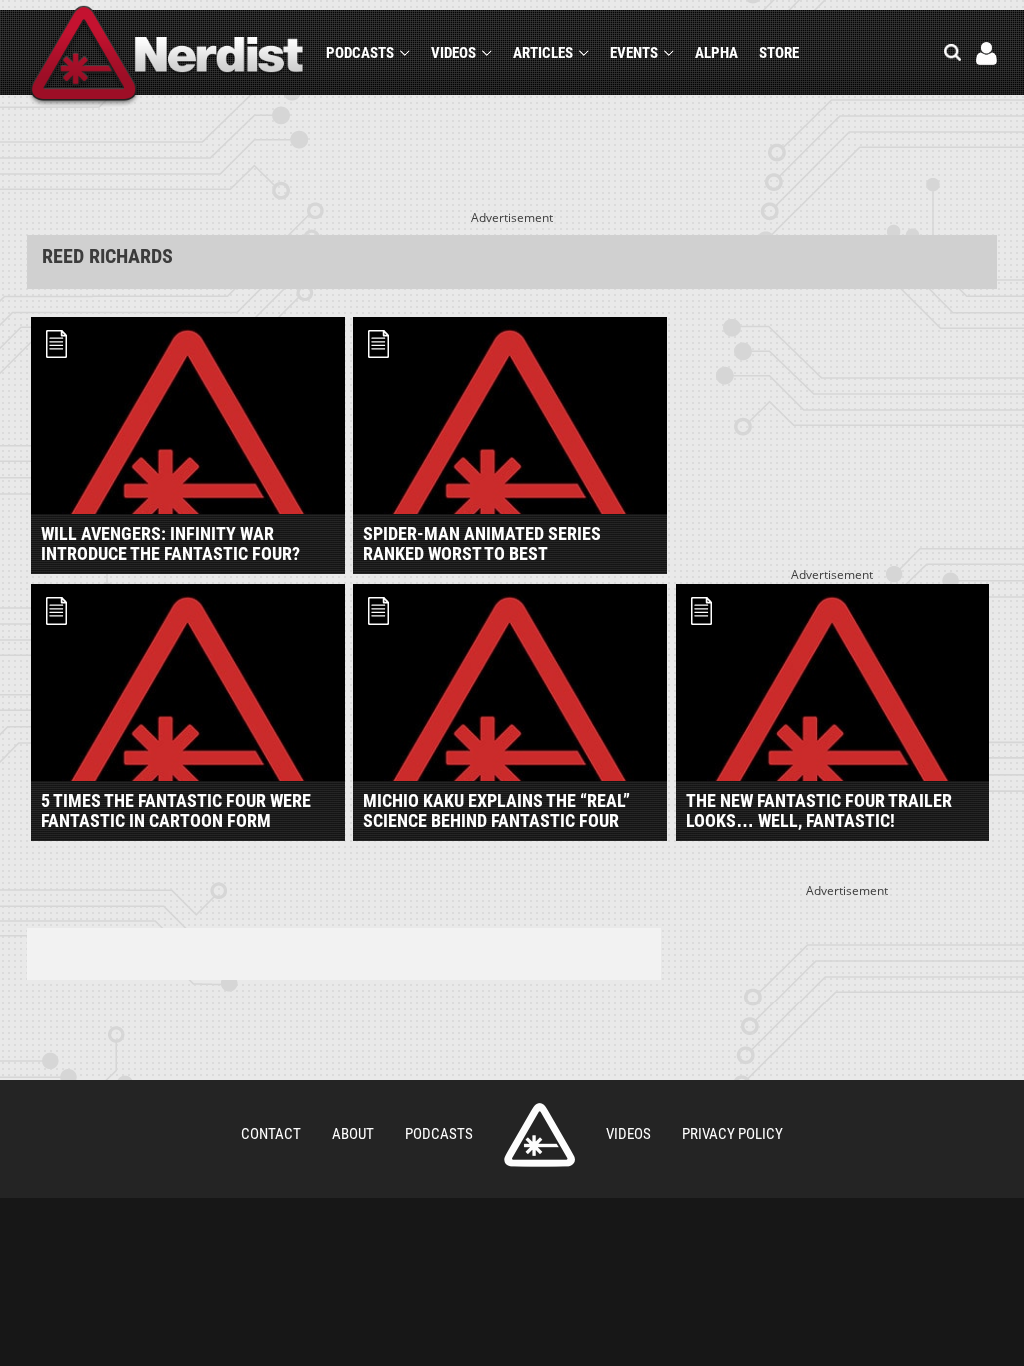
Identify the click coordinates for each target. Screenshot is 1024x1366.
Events (634, 53)
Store (779, 53)
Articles (543, 53)
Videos (453, 53)
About (353, 1134)
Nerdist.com (539, 1135)
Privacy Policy (732, 1134)
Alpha (716, 53)
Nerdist (167, 56)
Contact (271, 1134)
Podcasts (360, 53)
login (986, 53)
